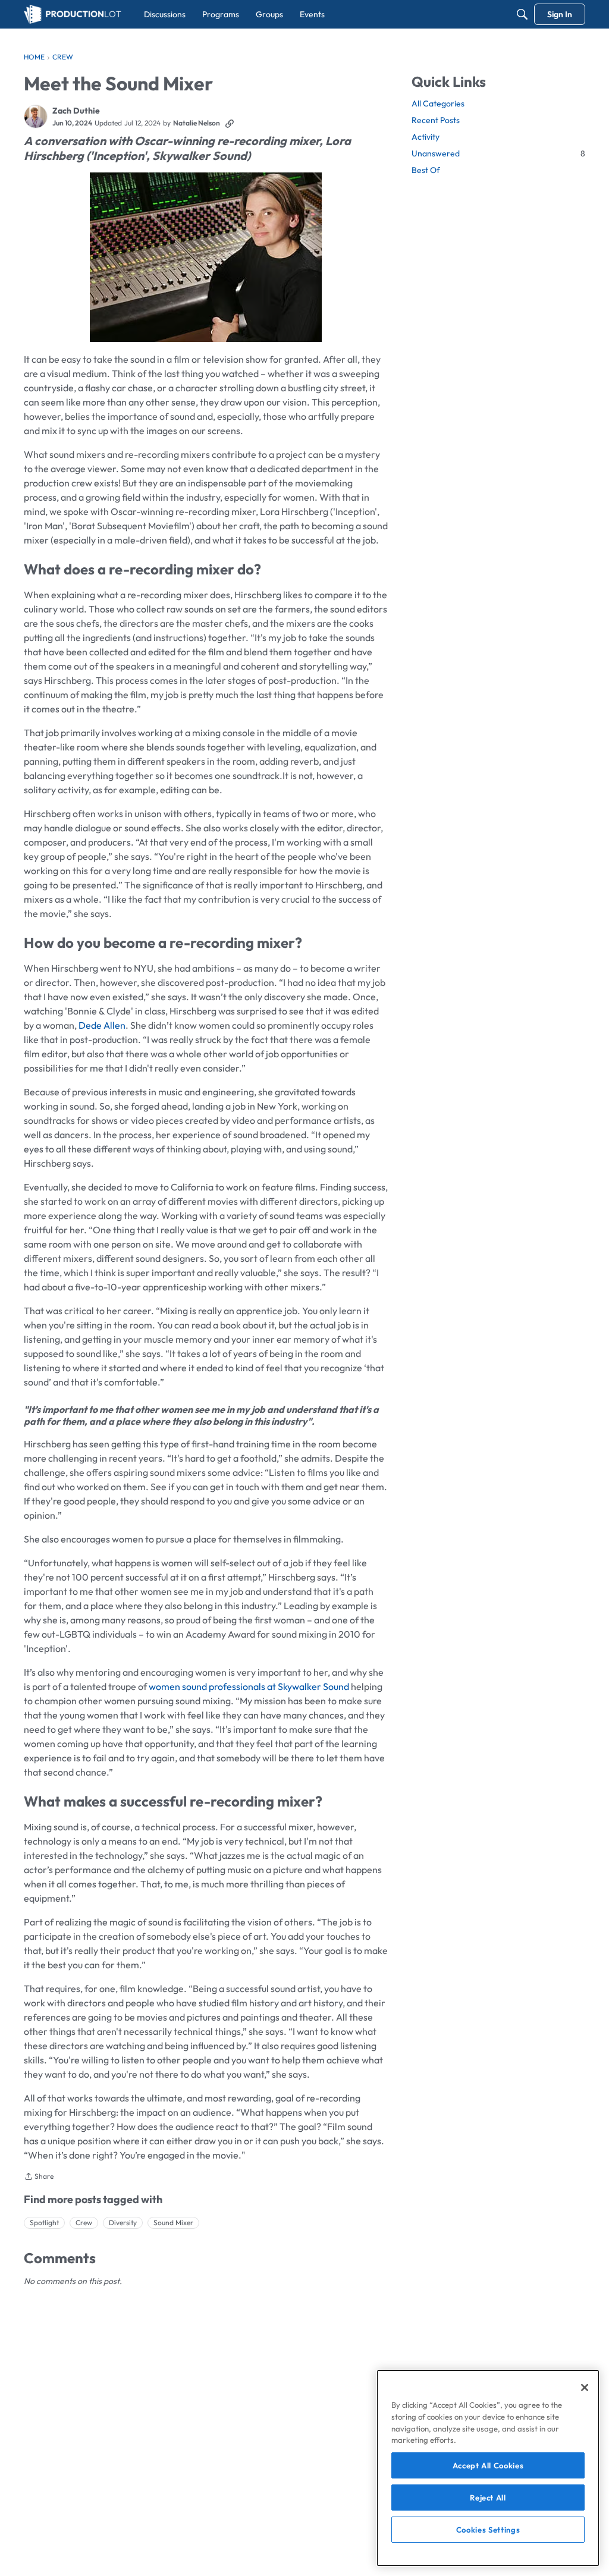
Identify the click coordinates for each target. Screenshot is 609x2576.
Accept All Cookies (488, 2465)
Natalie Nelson (197, 123)
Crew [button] (84, 2222)
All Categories (438, 103)
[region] (488, 2468)
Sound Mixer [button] (173, 2222)
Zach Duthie (76, 111)
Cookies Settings (488, 2530)
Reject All (488, 2498)
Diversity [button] (123, 2222)
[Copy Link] (230, 123)
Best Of (426, 170)
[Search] (522, 14)
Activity (426, 137)
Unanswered (498, 153)
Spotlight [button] (44, 2222)
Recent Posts (436, 120)
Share (39, 2178)
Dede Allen (102, 1025)
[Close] (585, 2387)
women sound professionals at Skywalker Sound (249, 1686)
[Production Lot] (73, 14)
